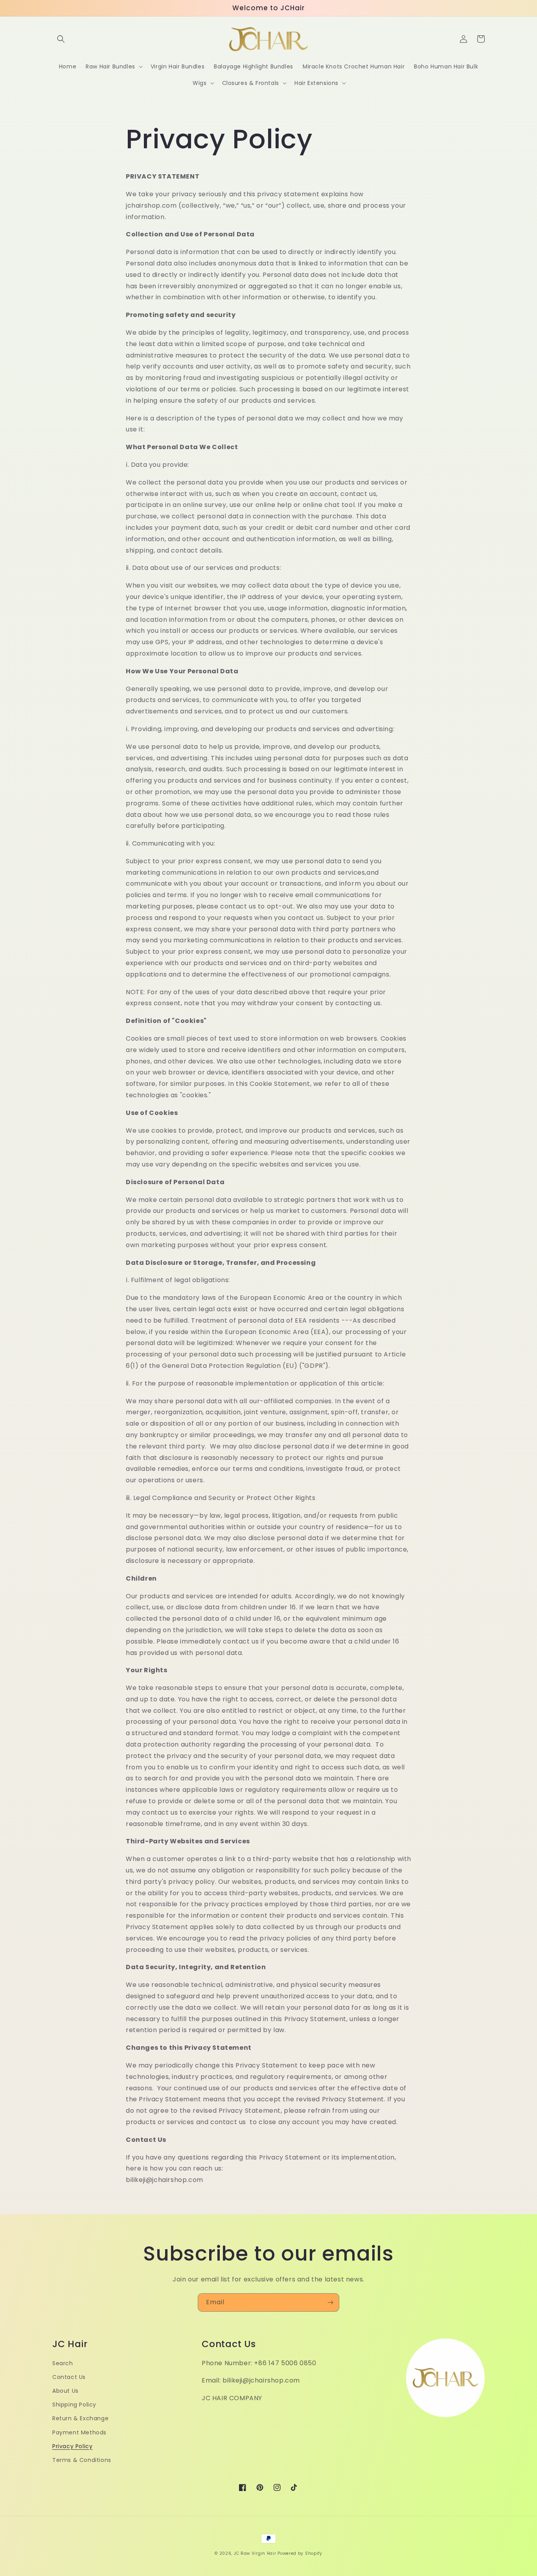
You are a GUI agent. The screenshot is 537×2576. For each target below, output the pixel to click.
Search (63, 2363)
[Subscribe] (330, 2302)
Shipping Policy (74, 2405)
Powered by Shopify (300, 2553)
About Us (65, 2391)
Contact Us (69, 2377)
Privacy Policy (72, 2446)
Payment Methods (79, 2432)
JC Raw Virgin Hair (255, 2553)
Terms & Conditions (82, 2460)
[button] (61, 39)
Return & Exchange (80, 2418)
